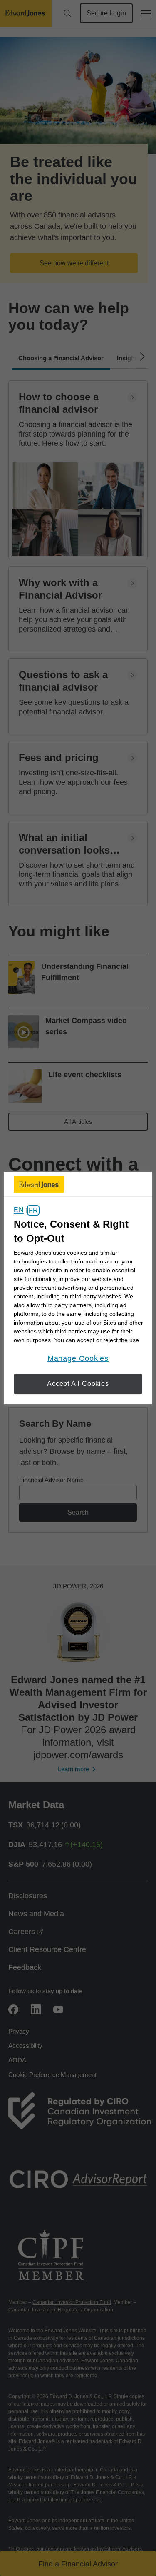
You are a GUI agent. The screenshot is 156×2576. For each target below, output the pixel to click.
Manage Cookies (78, 1358)
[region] (78, 1288)
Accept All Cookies (78, 1384)
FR (33, 1210)
